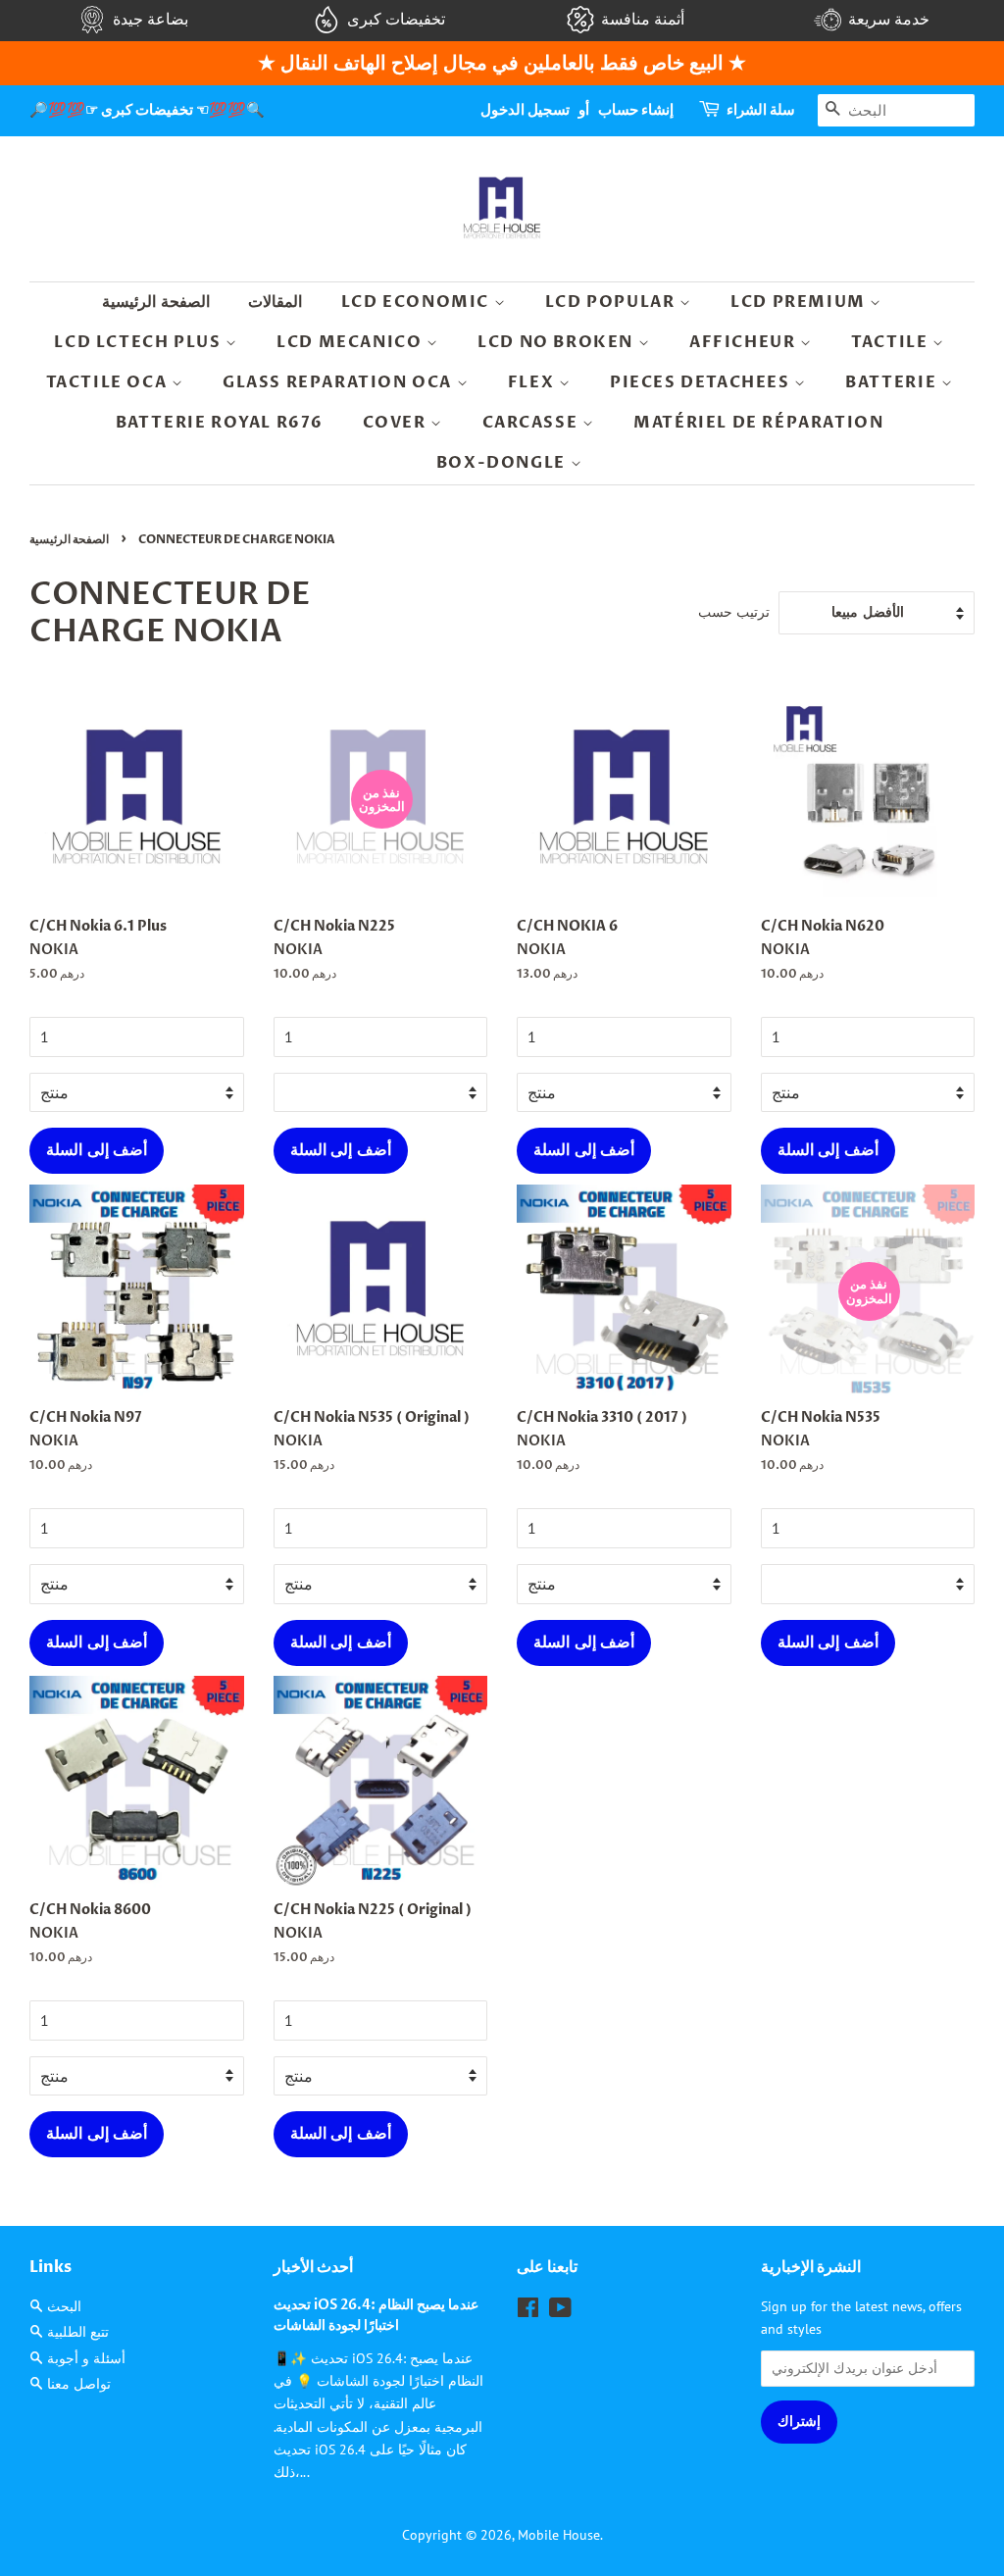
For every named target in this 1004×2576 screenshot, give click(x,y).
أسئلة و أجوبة (86, 2358)
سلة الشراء (761, 110)
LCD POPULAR (612, 302)
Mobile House (559, 2535)
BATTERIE (893, 382)
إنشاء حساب (636, 110)
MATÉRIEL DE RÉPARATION (758, 423)
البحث (64, 2306)
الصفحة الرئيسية (156, 302)
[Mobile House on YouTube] (560, 2311)
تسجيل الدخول (525, 110)
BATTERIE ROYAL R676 (220, 423)
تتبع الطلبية (78, 2332)
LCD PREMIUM (800, 302)
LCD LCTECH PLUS (140, 342)
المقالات (275, 302)
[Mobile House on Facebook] (528, 2311)
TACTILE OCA (109, 382)
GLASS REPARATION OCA (340, 382)
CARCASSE (532, 423)
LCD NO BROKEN (557, 342)
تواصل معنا (79, 2384)
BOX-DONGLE (503, 463)
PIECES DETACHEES (702, 382)
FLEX (533, 382)
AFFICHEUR (745, 342)
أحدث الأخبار (313, 2267)
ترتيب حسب (734, 611)
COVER (397, 423)
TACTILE (892, 342)
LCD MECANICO (351, 342)
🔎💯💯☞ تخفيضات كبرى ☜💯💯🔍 (147, 110)
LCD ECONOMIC (418, 302)
